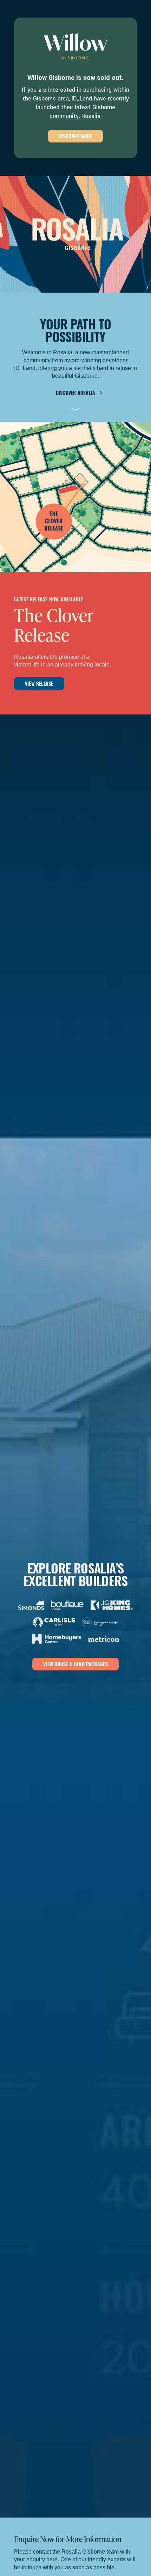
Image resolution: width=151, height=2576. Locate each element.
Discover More (76, 136)
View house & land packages (75, 1664)
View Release (39, 683)
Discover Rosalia (75, 393)
